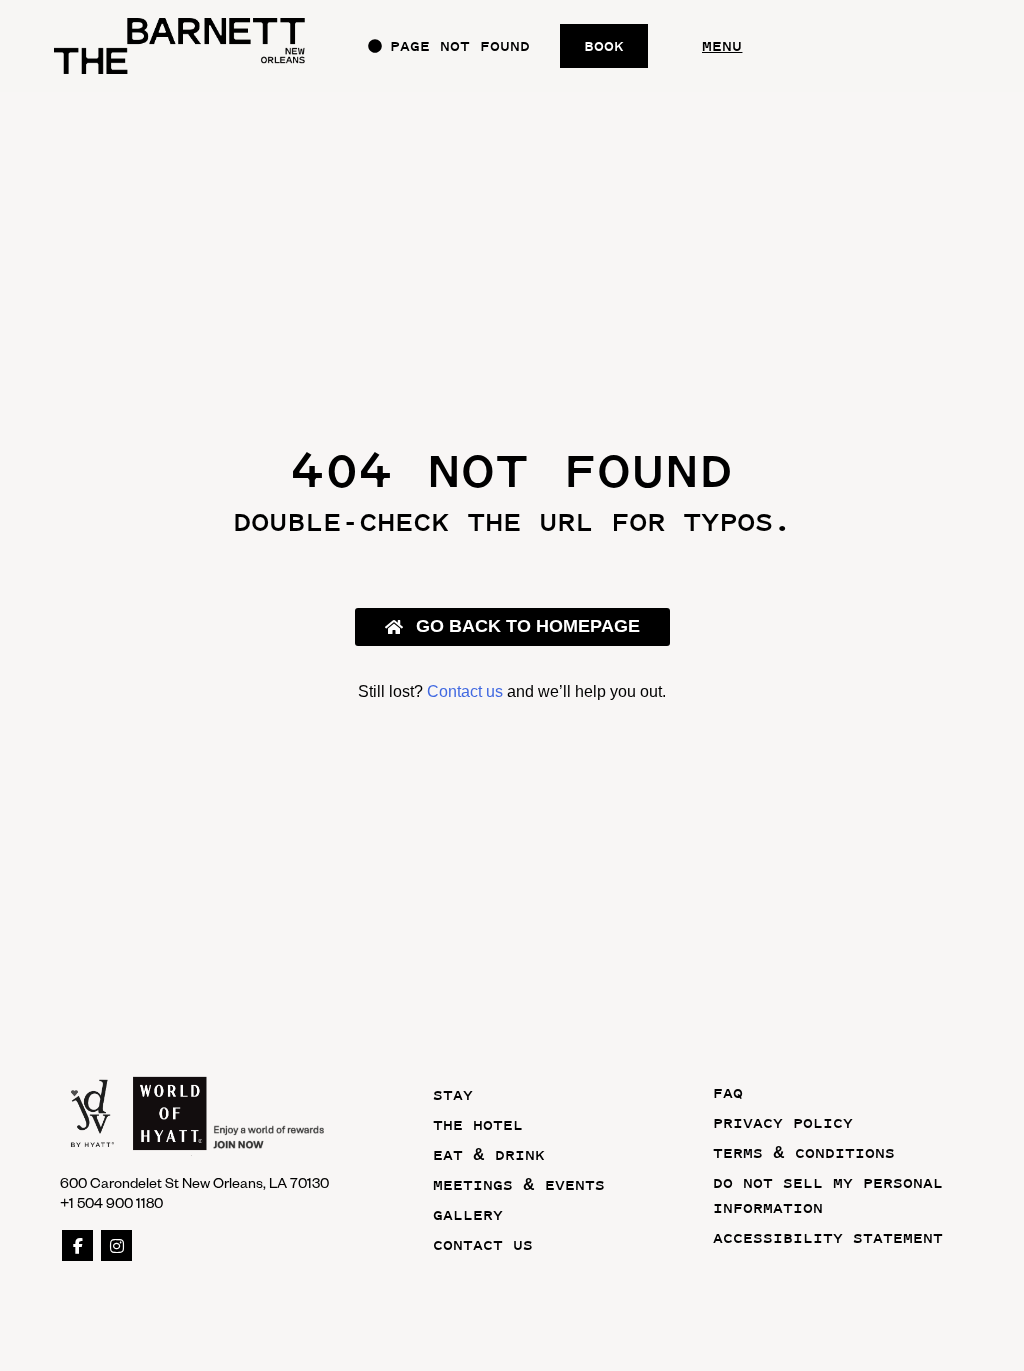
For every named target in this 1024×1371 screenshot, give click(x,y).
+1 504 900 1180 (111, 1202)
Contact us (465, 691)
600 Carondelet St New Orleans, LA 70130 (194, 1182)
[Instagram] (116, 1245)
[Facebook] (77, 1245)
